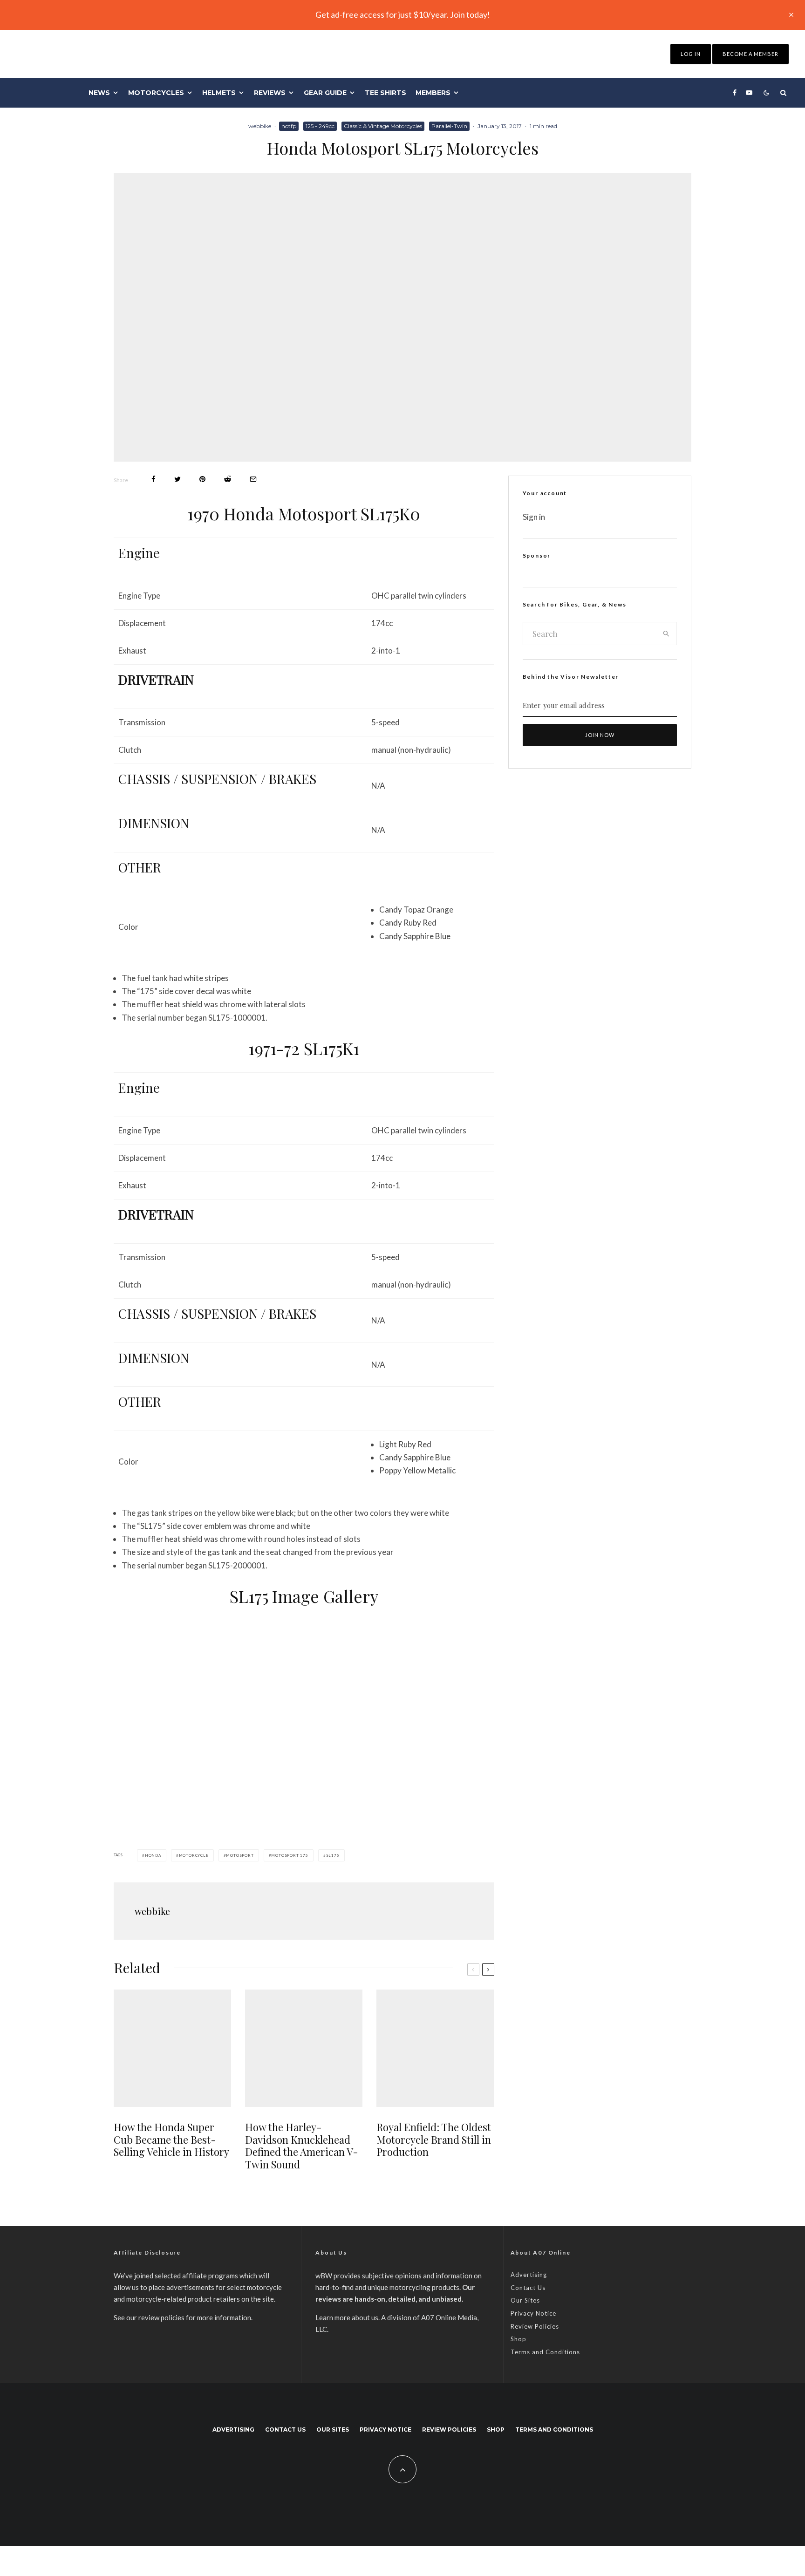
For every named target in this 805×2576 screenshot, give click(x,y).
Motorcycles (156, 93)
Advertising (529, 2275)
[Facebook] (735, 93)
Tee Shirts (385, 93)
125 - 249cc (320, 126)
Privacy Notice (533, 2313)
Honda (153, 1855)
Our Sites (525, 2300)
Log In (691, 54)
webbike (260, 126)
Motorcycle (194, 1855)
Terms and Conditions (545, 2352)
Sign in (534, 517)
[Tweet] (177, 479)
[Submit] (228, 479)
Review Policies (535, 2326)
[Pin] (202, 479)
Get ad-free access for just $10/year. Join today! (403, 14)
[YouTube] (749, 93)
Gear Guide (325, 93)
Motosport (240, 1855)
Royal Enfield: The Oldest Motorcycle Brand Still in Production (434, 2139)
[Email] (253, 479)
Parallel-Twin (449, 126)
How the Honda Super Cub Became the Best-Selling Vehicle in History (171, 2139)
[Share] (153, 479)
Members (433, 93)
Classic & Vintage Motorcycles (383, 126)
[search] (666, 634)
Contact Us (528, 2288)
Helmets (219, 93)
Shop (518, 2339)
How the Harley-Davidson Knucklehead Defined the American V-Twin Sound (302, 2146)
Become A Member (750, 54)
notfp (289, 126)
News (99, 93)
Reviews (270, 93)
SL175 (333, 1855)
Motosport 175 (290, 1855)
